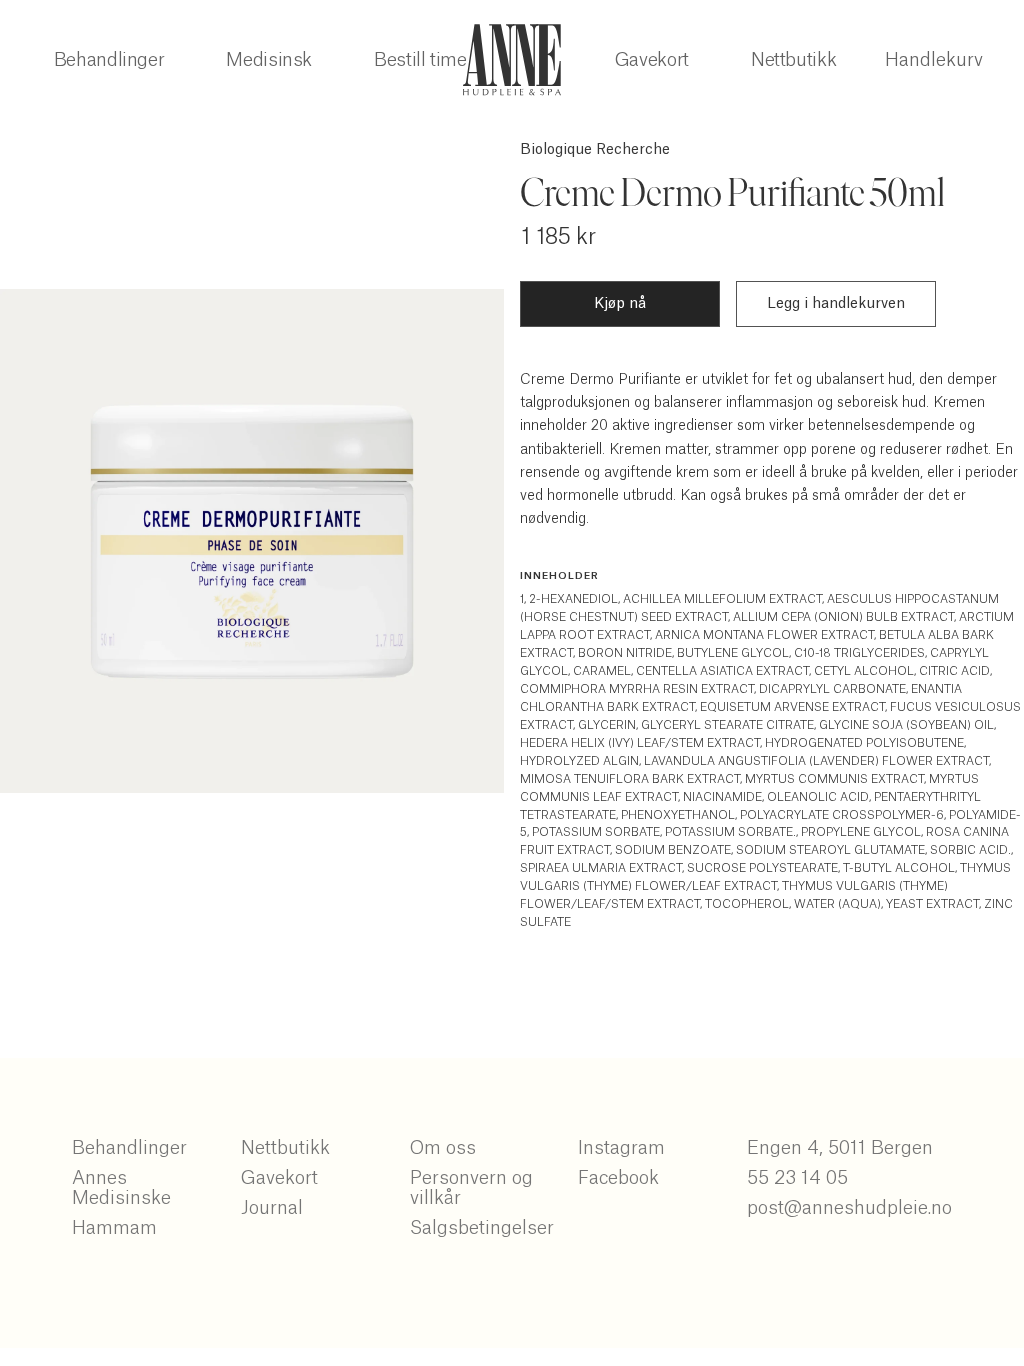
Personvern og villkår (471, 1188)
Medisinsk (269, 60)
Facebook (618, 1178)
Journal (272, 1208)
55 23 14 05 (797, 1178)
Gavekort (652, 60)
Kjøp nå (620, 304)
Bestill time (420, 60)
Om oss (443, 1148)
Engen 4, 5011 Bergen (840, 1148)
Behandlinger (109, 60)
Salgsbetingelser (482, 1228)
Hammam (114, 1228)
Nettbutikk (793, 60)
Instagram (621, 1148)
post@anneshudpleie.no (849, 1208)
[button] (934, 60)
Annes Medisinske (121, 1188)
